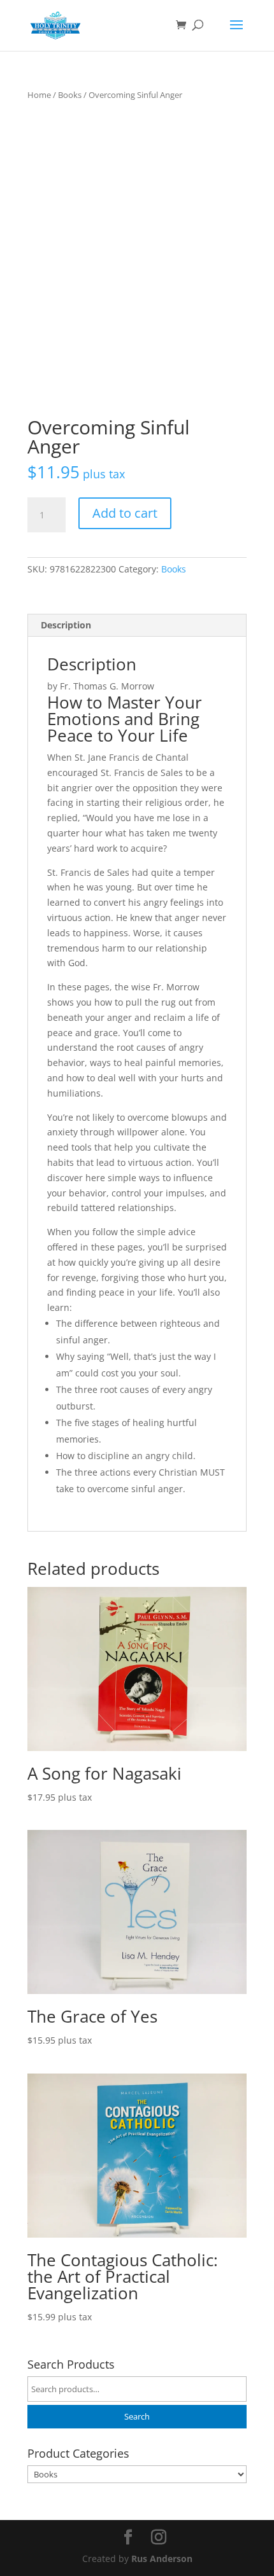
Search (137, 2417)
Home (39, 95)
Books (70, 95)
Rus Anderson (162, 2559)
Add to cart (125, 513)
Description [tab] (66, 625)
